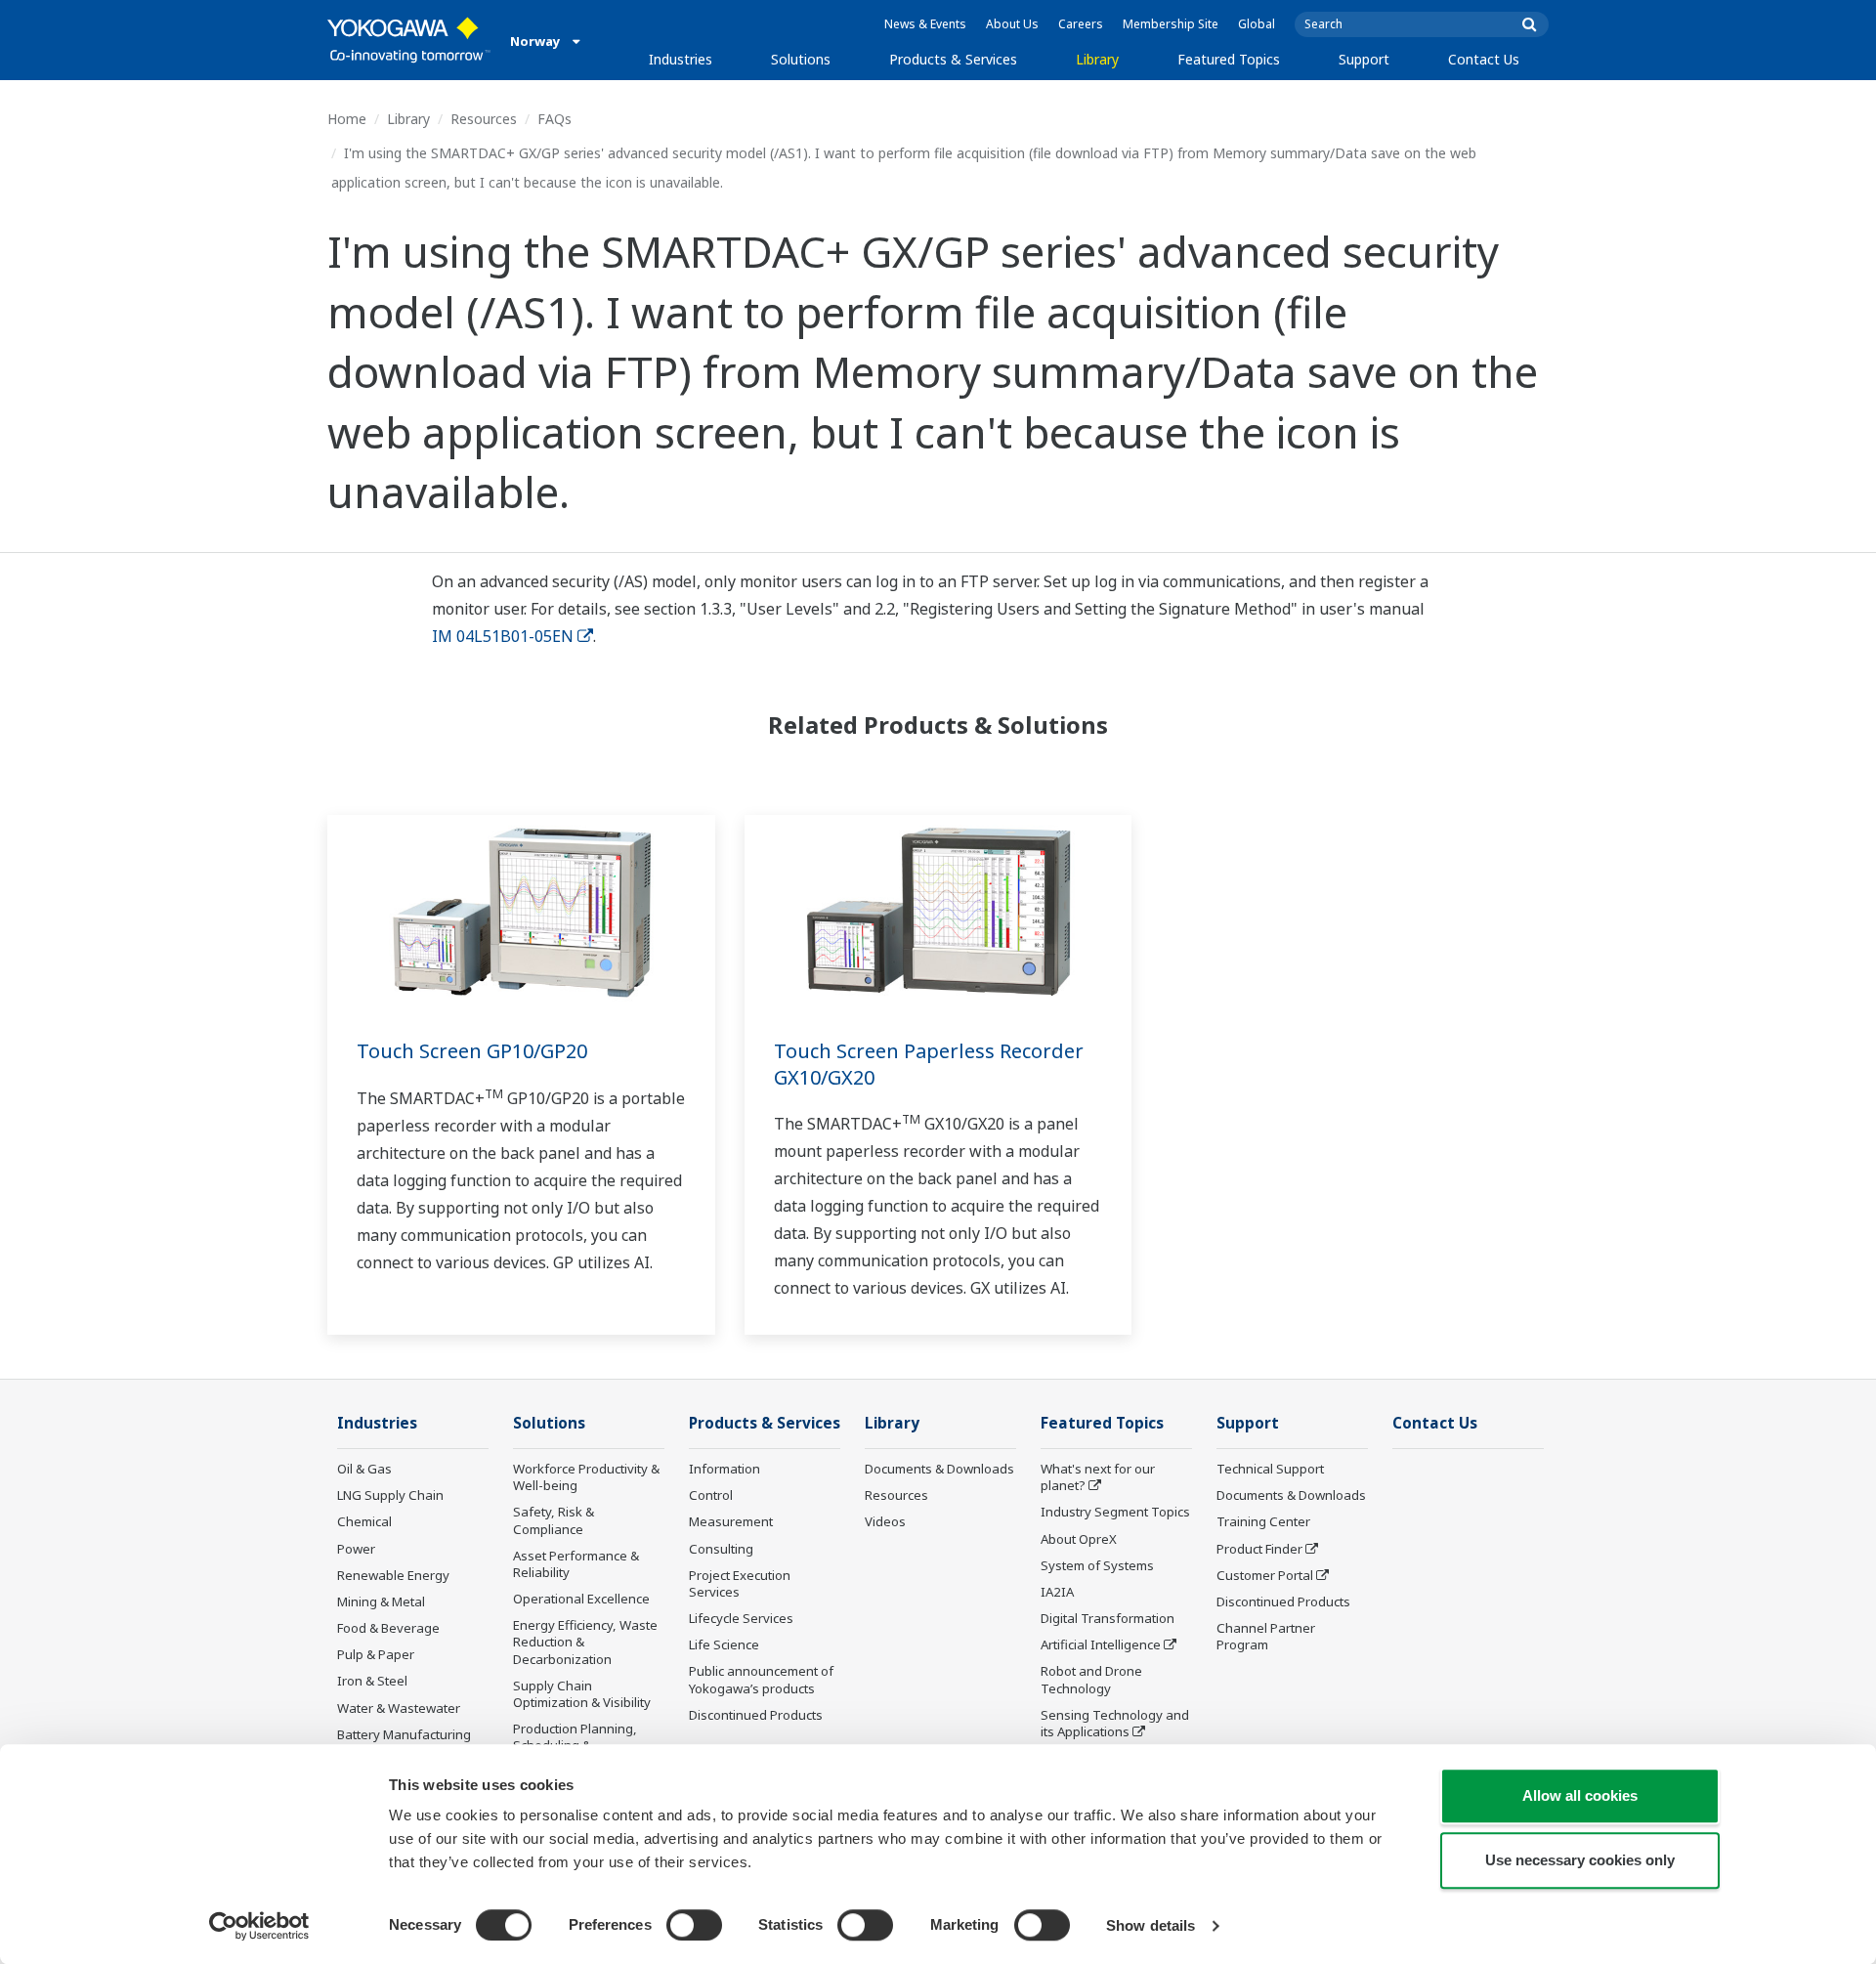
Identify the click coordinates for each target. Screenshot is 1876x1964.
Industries (681, 59)
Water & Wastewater (399, 1708)
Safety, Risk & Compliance (554, 1520)
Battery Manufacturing (404, 1734)
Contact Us (1484, 59)
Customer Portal (1265, 1575)
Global (1257, 24)
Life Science (724, 1644)
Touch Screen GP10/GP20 (472, 1051)
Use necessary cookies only (1580, 1860)
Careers (1081, 24)
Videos (885, 1521)
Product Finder (1259, 1549)
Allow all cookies (1580, 1795)
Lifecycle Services (741, 1618)
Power (356, 1549)
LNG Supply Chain (390, 1495)
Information (725, 1469)
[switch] (694, 1925)
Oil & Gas (364, 1469)
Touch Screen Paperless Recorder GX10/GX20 (929, 1064)
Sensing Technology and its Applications (1115, 1723)
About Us (1012, 24)
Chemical (364, 1521)
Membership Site (1171, 24)
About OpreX (1079, 1539)
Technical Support (1270, 1469)
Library (1097, 59)
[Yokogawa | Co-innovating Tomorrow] (409, 40)
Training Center (1263, 1521)
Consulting (721, 1549)
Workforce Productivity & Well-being (586, 1477)
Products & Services (953, 59)
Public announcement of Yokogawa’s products (761, 1679)
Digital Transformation (1108, 1618)
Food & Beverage (388, 1628)
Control (711, 1495)
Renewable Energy (393, 1575)
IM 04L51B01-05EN (503, 636)
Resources (484, 119)
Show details (1151, 1925)
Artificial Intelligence (1101, 1644)
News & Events (925, 24)
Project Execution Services (740, 1583)
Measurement (731, 1521)
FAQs (554, 119)
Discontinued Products (756, 1715)
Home (347, 119)
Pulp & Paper (376, 1654)
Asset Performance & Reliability (576, 1564)
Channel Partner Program (1266, 1636)
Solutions (801, 59)
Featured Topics (1229, 59)
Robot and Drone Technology (1091, 1679)
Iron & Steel (372, 1681)
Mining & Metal (381, 1601)
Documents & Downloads (939, 1469)
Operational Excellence (581, 1599)
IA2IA (1057, 1592)
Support (1364, 59)
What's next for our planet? (1098, 1477)
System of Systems (1097, 1565)
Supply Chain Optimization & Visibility (582, 1694)
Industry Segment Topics (1115, 1512)
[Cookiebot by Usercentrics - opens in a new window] (259, 1926)
